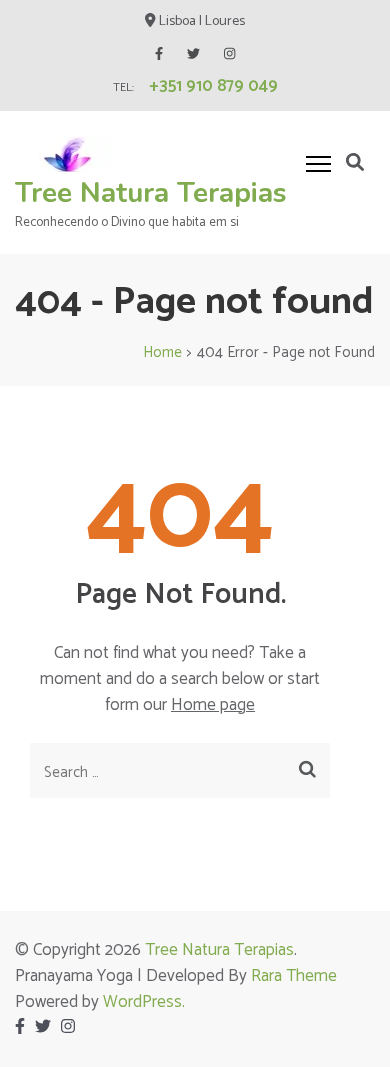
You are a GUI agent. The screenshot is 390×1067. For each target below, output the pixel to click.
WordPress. (144, 1002)
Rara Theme (294, 976)
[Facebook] (159, 54)
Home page (213, 705)
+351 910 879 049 (213, 86)
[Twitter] (193, 54)
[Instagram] (229, 54)
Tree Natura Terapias (151, 193)
